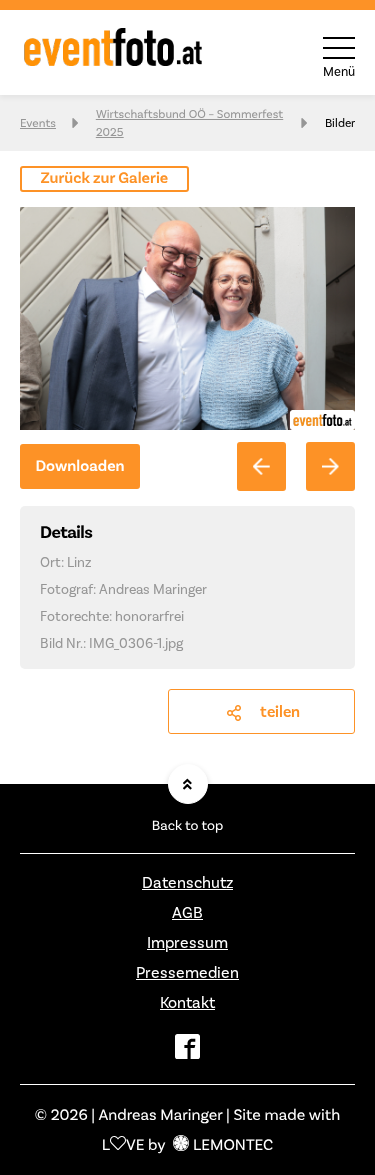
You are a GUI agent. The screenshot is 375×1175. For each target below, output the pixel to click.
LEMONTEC (233, 1144)
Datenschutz (187, 882)
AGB (187, 912)
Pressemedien (187, 972)
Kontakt (187, 1002)
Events (38, 123)
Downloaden (79, 466)
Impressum (187, 942)
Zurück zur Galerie (105, 178)
